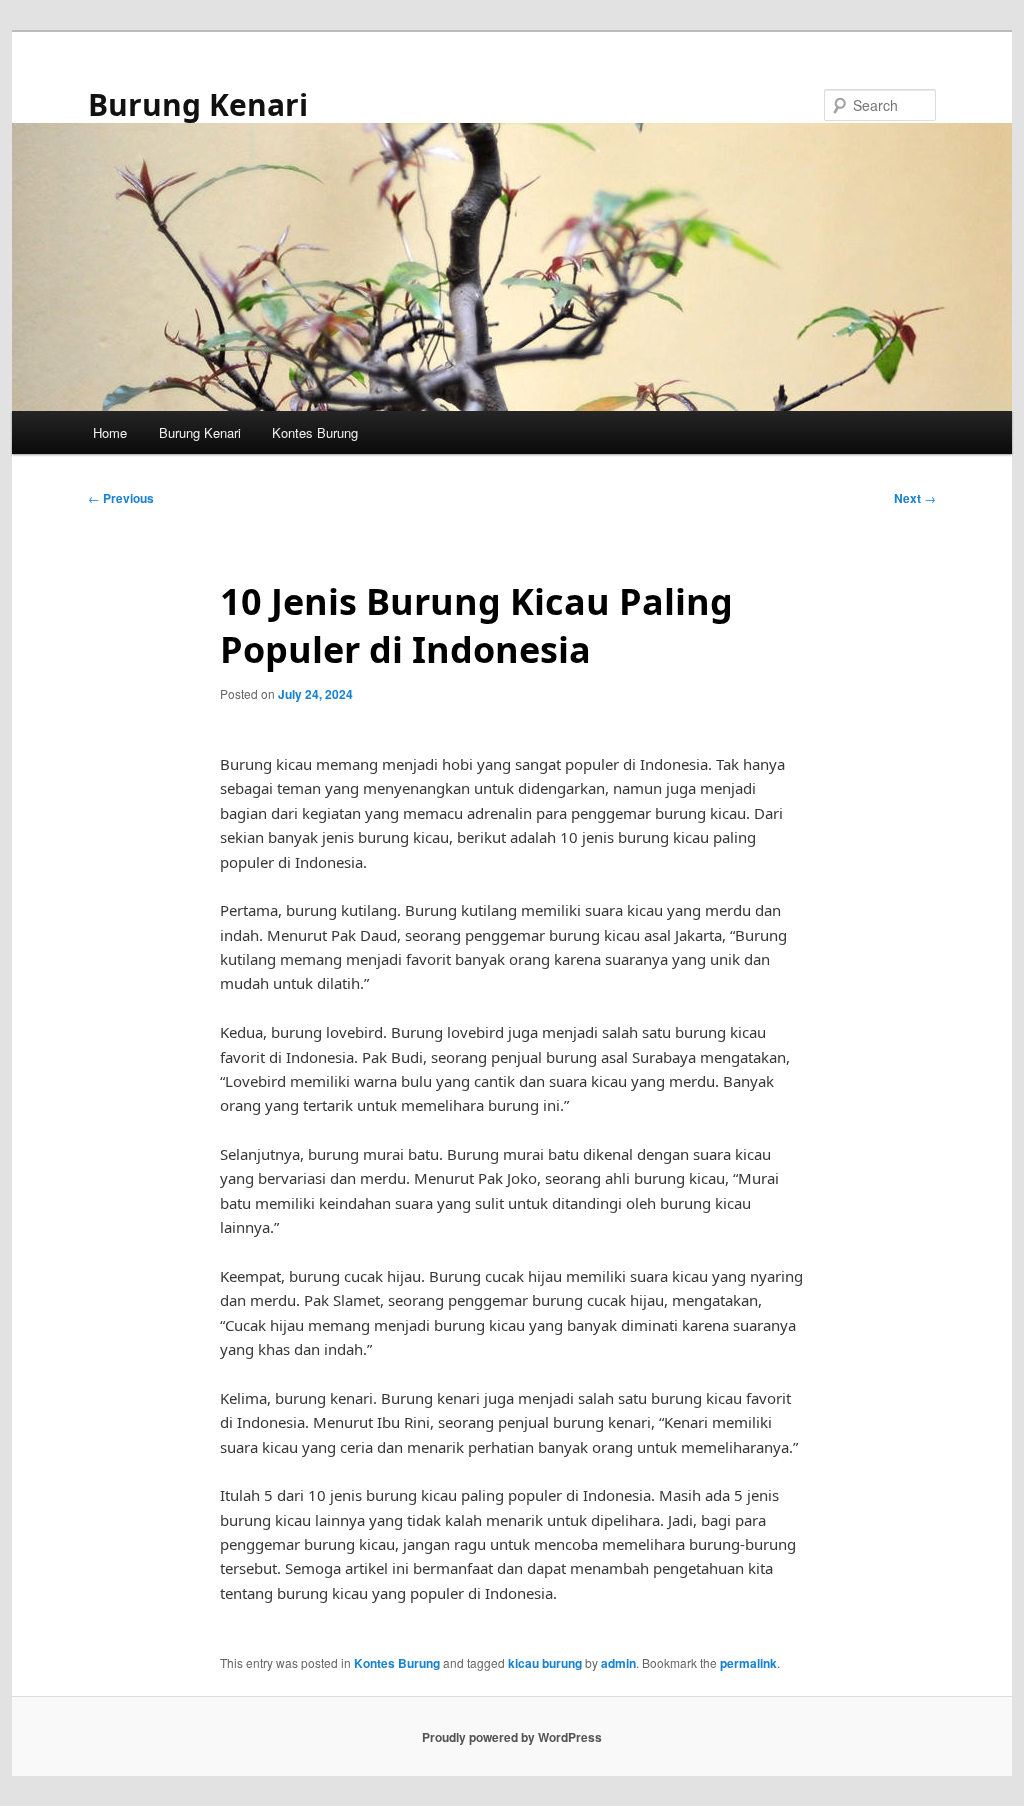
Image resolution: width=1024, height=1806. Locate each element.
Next (915, 498)
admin (618, 1663)
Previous (121, 498)
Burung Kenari (198, 104)
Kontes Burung (315, 432)
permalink (748, 1663)
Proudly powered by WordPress (512, 1737)
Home (110, 432)
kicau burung (545, 1663)
